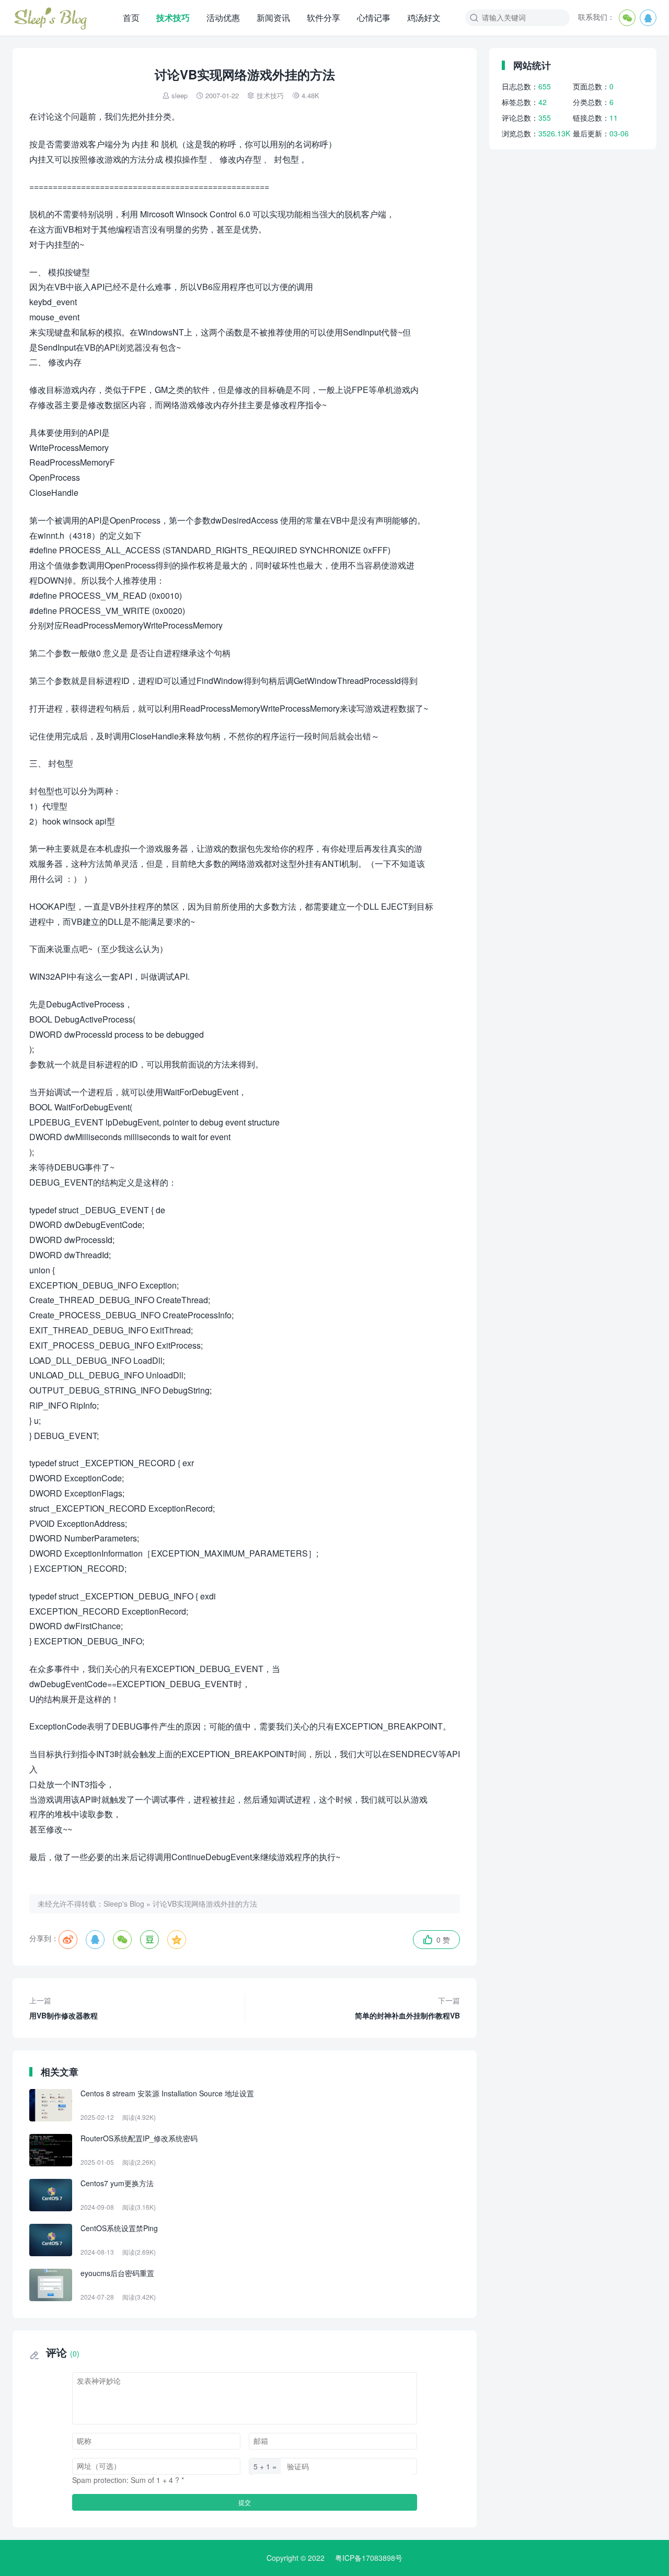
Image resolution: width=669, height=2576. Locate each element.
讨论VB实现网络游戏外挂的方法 (205, 1904)
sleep (180, 95)
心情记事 (374, 18)
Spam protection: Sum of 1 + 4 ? (126, 2480)
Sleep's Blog (124, 1904)
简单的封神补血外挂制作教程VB (407, 2008)
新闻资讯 (273, 18)
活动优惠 (223, 18)
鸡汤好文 (424, 18)
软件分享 (324, 18)
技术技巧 (173, 18)
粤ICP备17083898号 (369, 2558)
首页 (131, 18)
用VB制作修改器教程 (64, 2008)
